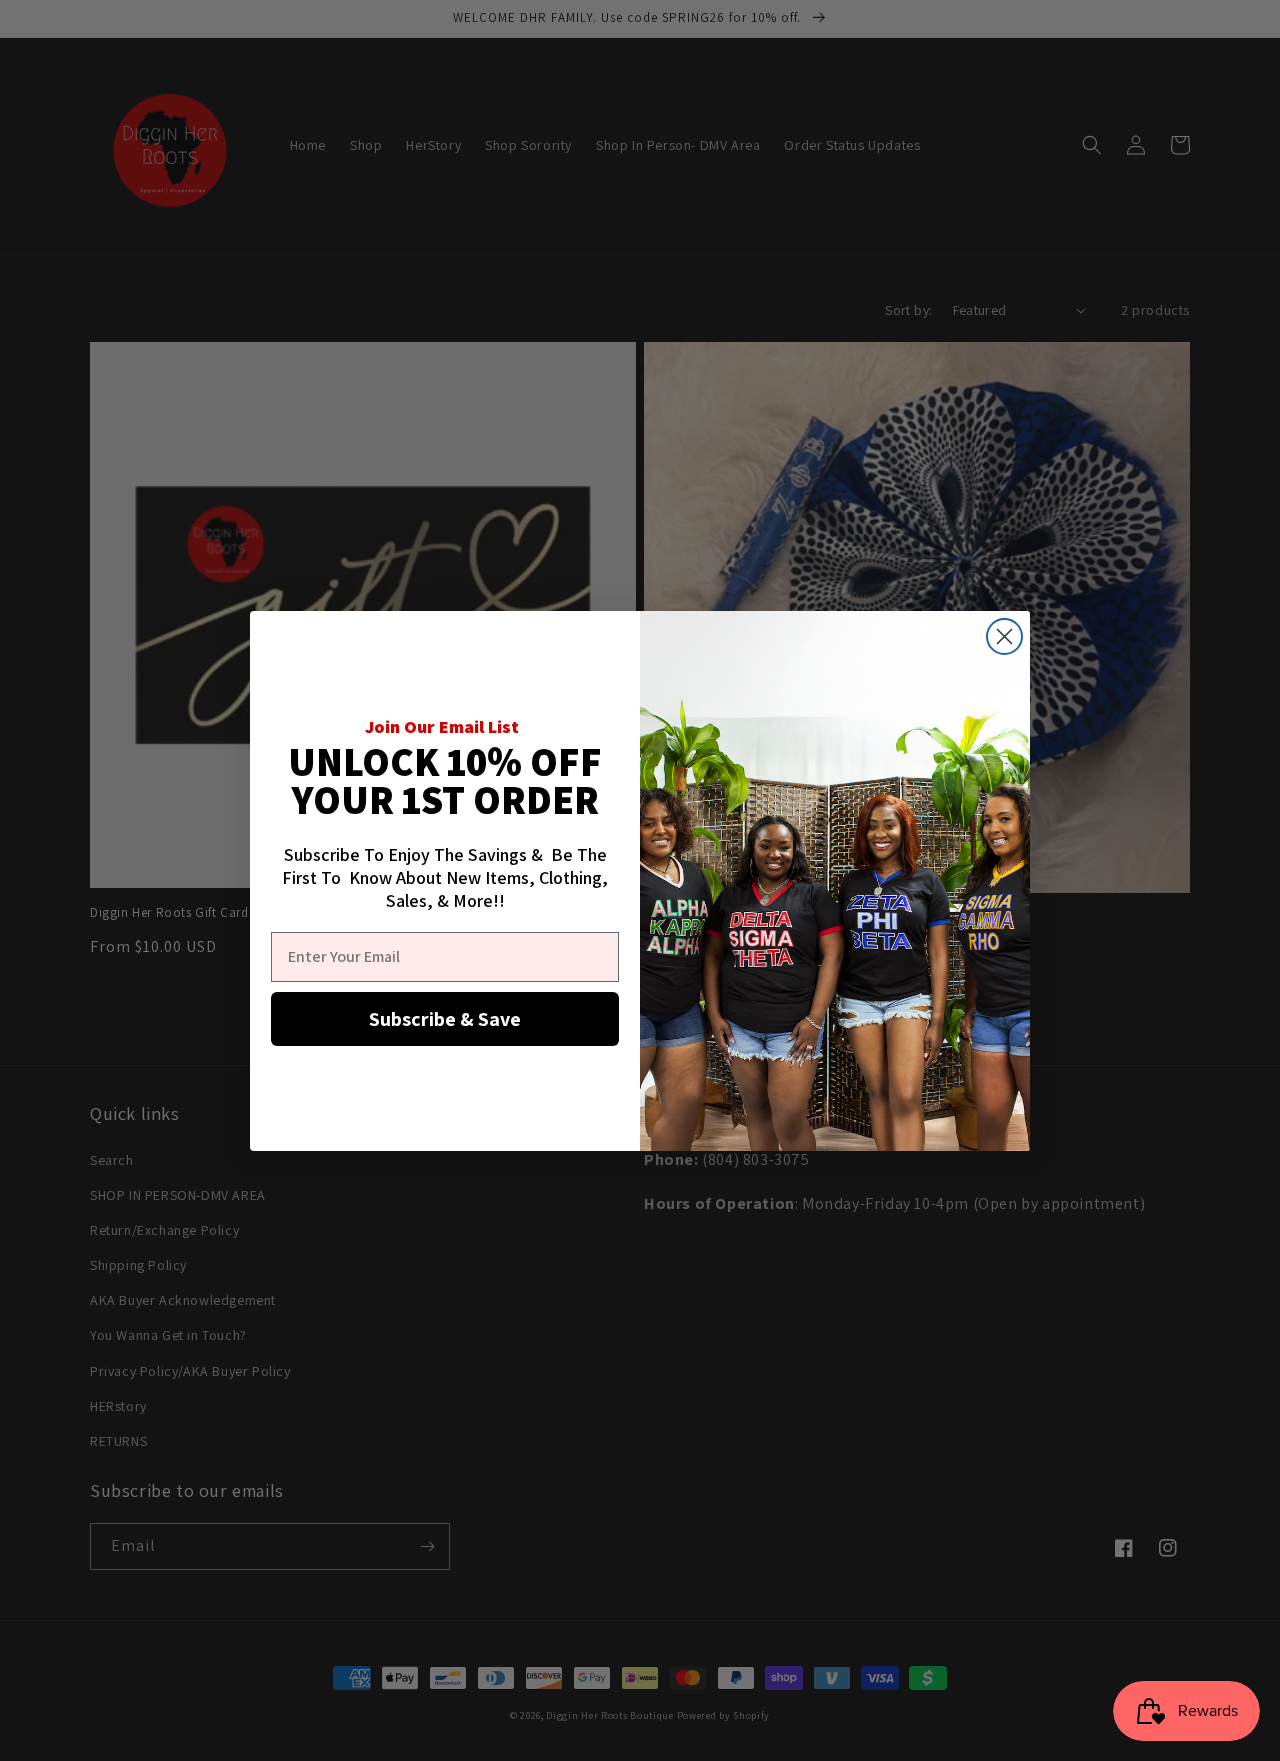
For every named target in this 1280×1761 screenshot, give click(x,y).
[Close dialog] (1004, 636)
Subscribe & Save (445, 1019)
